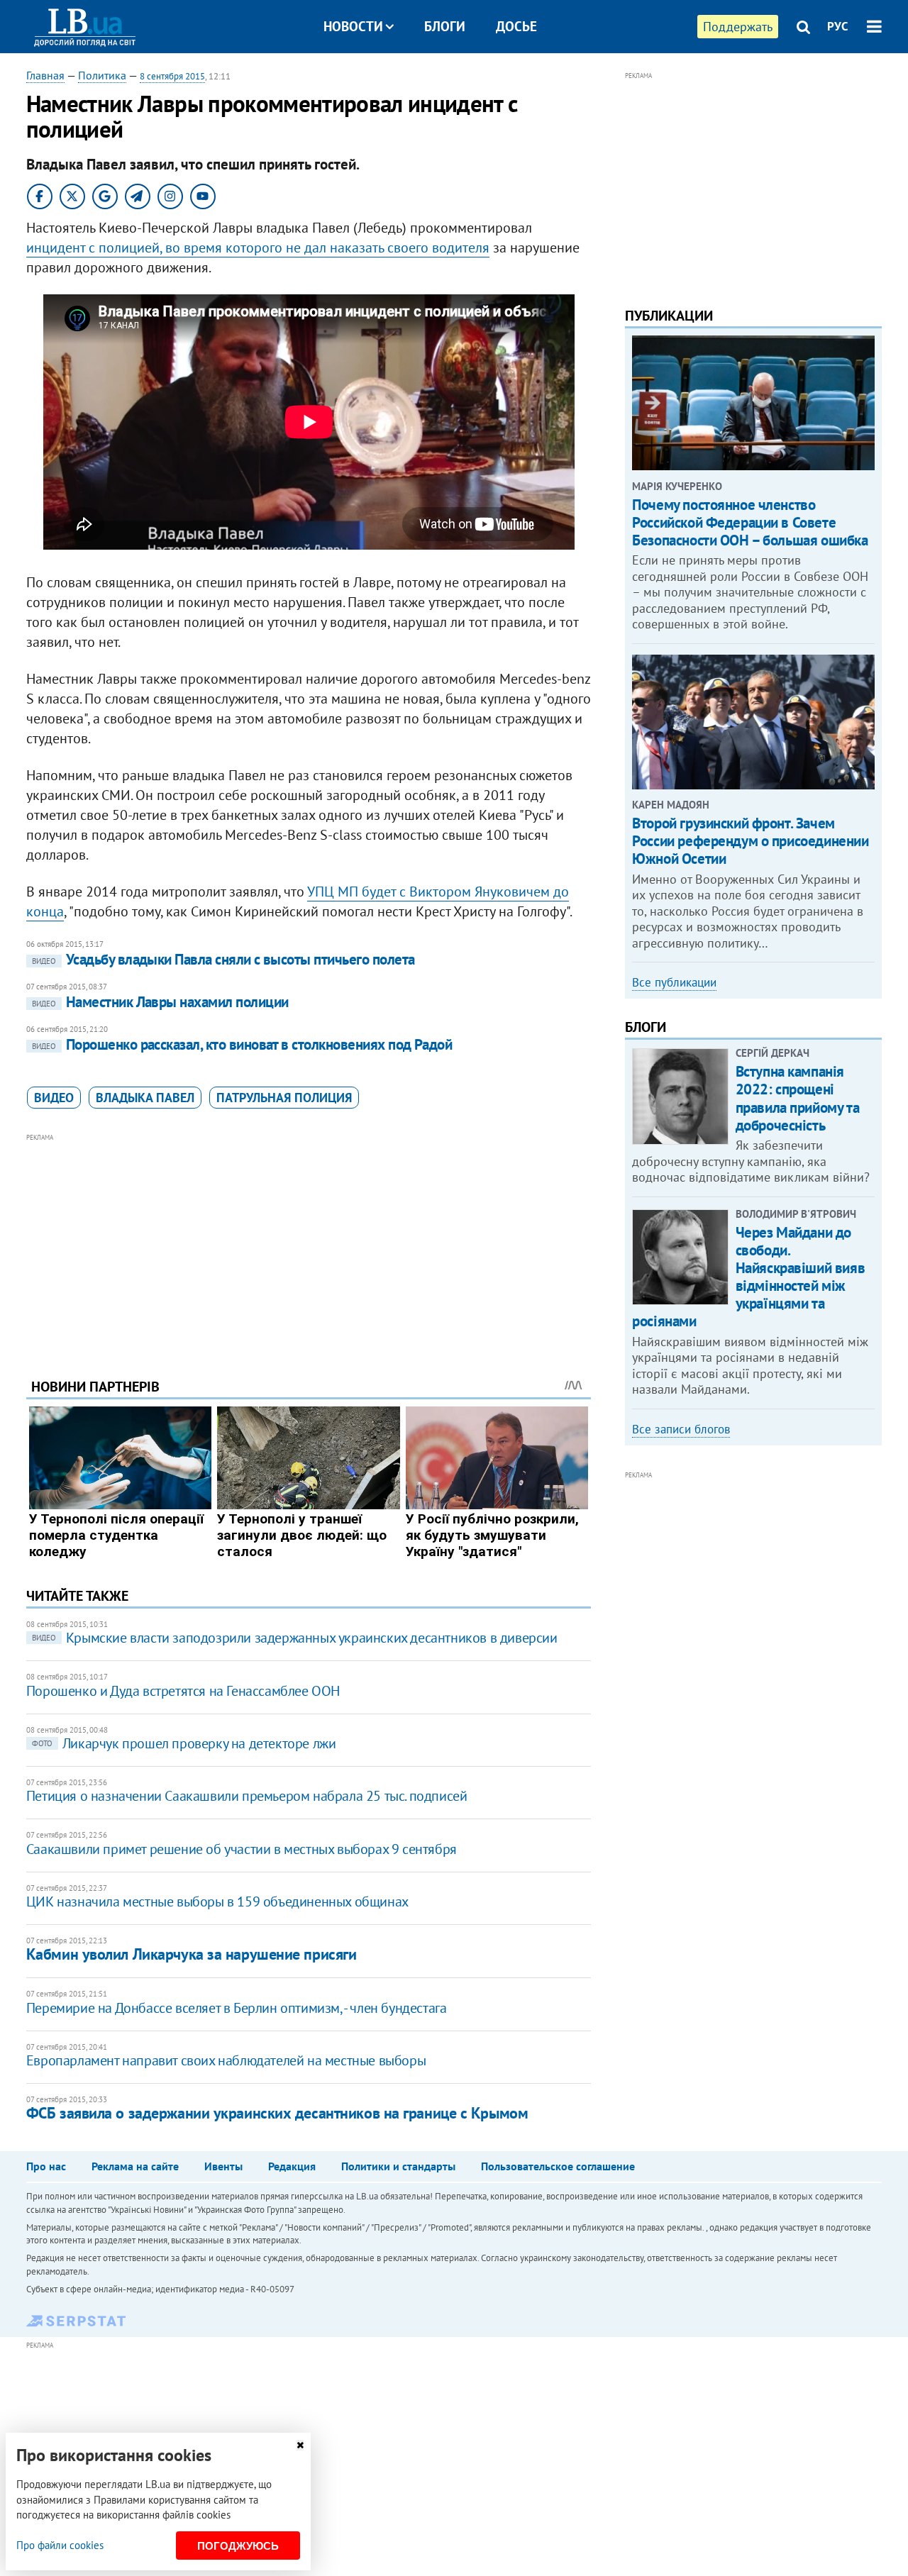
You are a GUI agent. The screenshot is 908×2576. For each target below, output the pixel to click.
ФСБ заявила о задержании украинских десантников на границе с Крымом (277, 2113)
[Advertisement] (309, 1245)
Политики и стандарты (398, 2166)
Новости (353, 26)
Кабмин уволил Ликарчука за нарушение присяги (192, 1954)
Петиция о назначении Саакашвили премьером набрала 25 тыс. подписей (247, 1796)
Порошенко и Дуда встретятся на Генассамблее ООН (183, 1691)
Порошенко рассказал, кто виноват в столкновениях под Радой (242, 1044)
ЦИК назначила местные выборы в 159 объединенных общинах (217, 1902)
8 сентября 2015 (172, 76)
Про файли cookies (60, 2545)
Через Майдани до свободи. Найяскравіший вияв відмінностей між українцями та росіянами (748, 1277)
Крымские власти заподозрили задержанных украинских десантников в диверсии (295, 1638)
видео (54, 1098)
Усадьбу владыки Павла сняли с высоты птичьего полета (223, 959)
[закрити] (300, 2445)
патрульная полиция (284, 1098)
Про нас (46, 2166)
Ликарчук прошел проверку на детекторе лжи (184, 1743)
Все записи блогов (681, 1429)
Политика (102, 75)
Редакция (292, 2166)
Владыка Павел (145, 1098)
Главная (45, 75)
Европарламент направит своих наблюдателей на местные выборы (226, 2060)
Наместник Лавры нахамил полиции (160, 1002)
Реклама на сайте (135, 2166)
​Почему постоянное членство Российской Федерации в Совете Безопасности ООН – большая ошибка (750, 522)
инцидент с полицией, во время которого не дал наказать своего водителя (258, 248)
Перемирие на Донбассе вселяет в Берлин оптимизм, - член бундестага (237, 2008)
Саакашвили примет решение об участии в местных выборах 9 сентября (242, 1849)
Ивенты (223, 2166)
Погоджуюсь (238, 2546)
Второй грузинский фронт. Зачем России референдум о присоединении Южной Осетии (750, 841)
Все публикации (674, 982)
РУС (838, 26)
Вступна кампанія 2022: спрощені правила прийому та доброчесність (797, 1098)
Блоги (445, 26)
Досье (516, 26)
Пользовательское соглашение (558, 2166)
